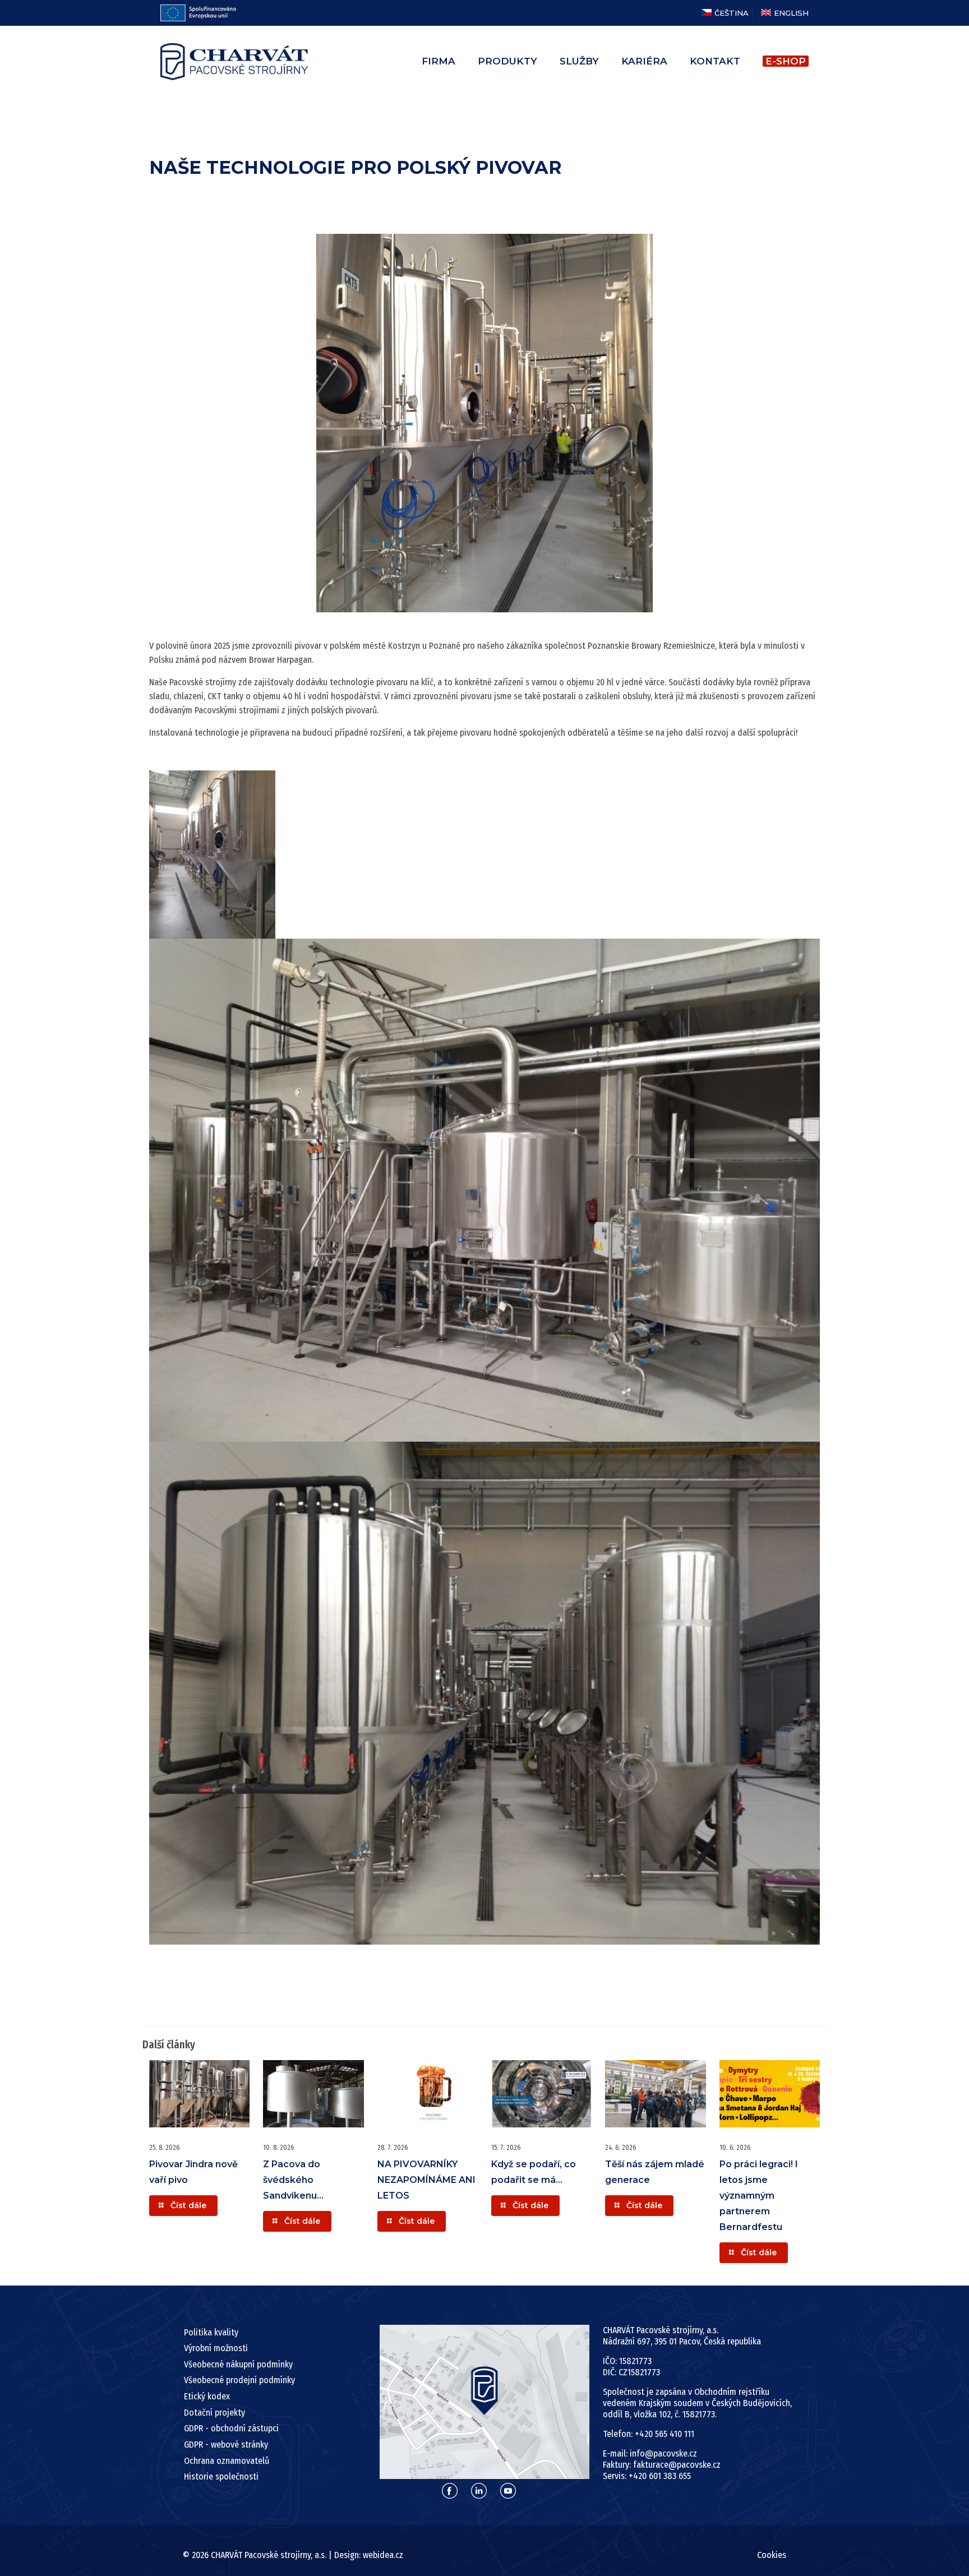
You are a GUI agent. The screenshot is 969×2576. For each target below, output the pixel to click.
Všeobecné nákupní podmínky (238, 2364)
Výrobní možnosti (216, 2348)
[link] (485, 2402)
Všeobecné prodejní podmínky (239, 2380)
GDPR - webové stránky (226, 2445)
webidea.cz (383, 2555)
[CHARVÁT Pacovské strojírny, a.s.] (234, 61)
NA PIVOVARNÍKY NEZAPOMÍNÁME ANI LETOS (426, 2180)
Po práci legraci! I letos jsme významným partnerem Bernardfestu (759, 2196)
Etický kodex (207, 2396)
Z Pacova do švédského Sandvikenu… (293, 2180)
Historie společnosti (221, 2476)
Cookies (772, 2555)
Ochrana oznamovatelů (227, 2461)
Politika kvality (211, 2332)
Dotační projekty (214, 2413)
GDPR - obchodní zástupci (231, 2428)
